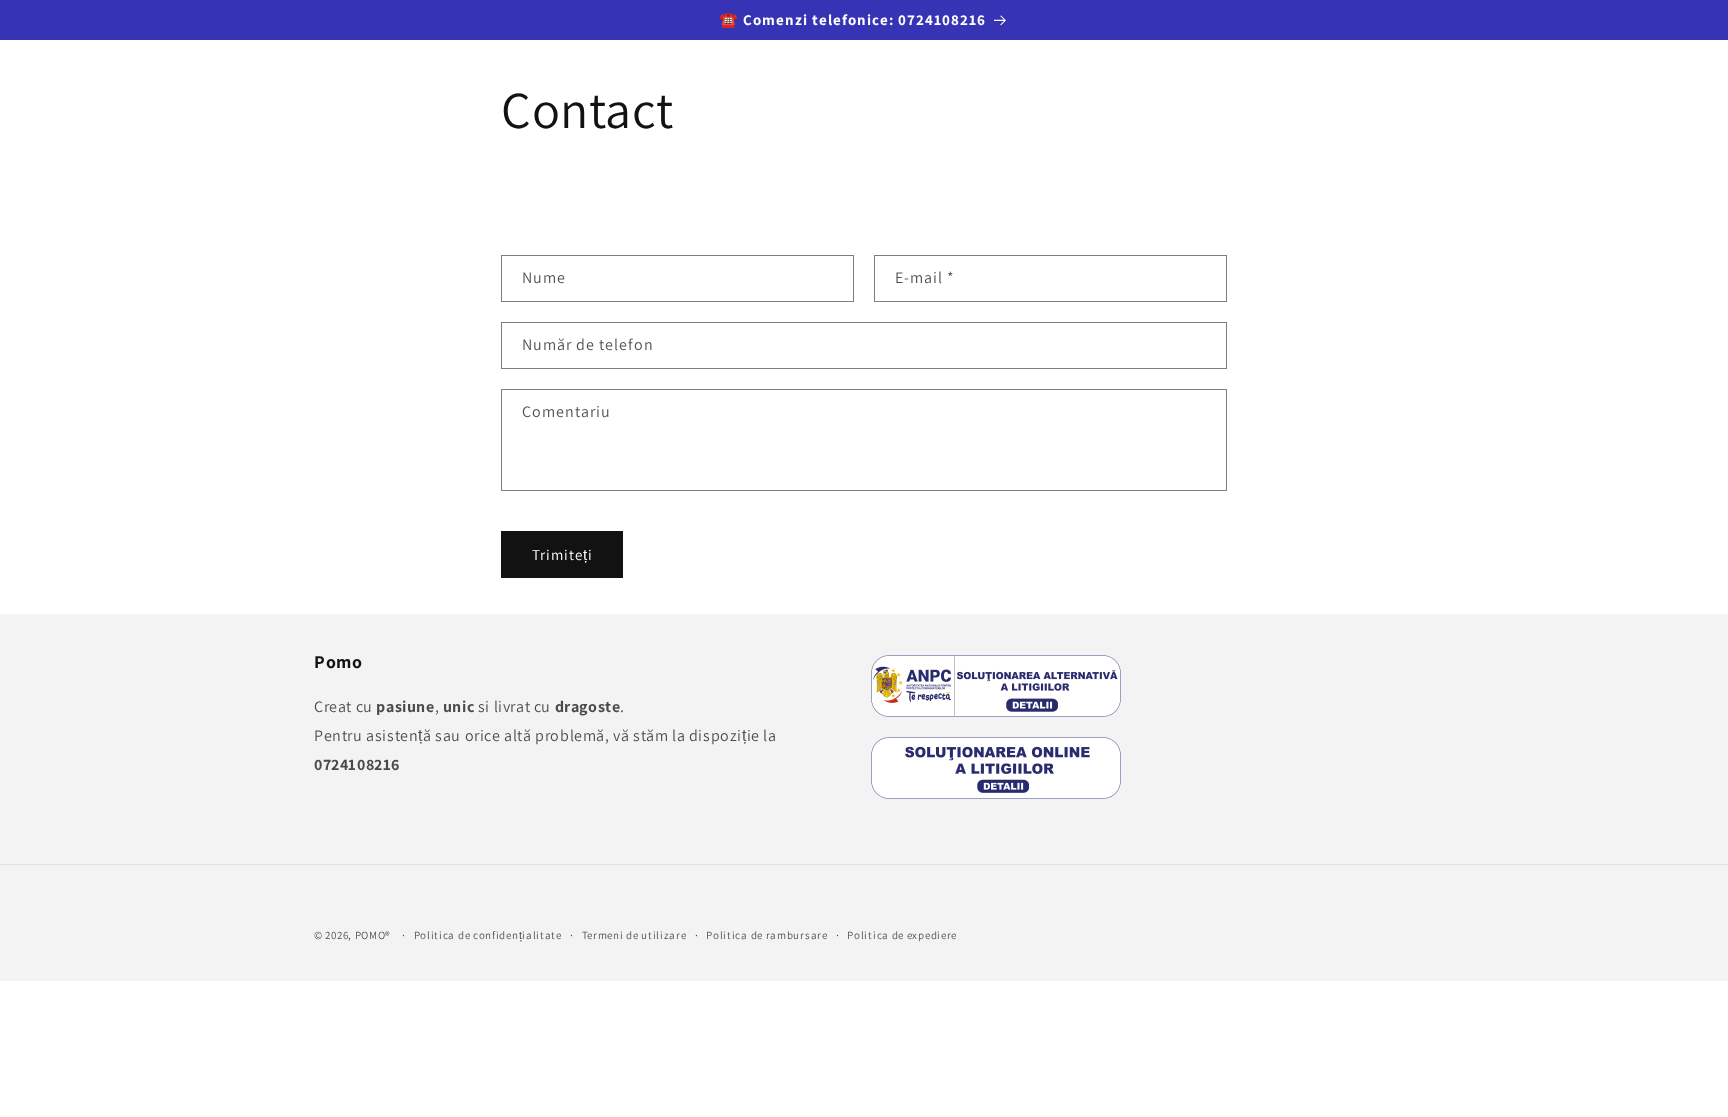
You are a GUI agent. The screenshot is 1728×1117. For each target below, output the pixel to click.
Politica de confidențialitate (488, 935)
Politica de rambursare (766, 935)
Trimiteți (562, 554)
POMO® (373, 935)
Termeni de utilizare (634, 935)
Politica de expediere (902, 935)
